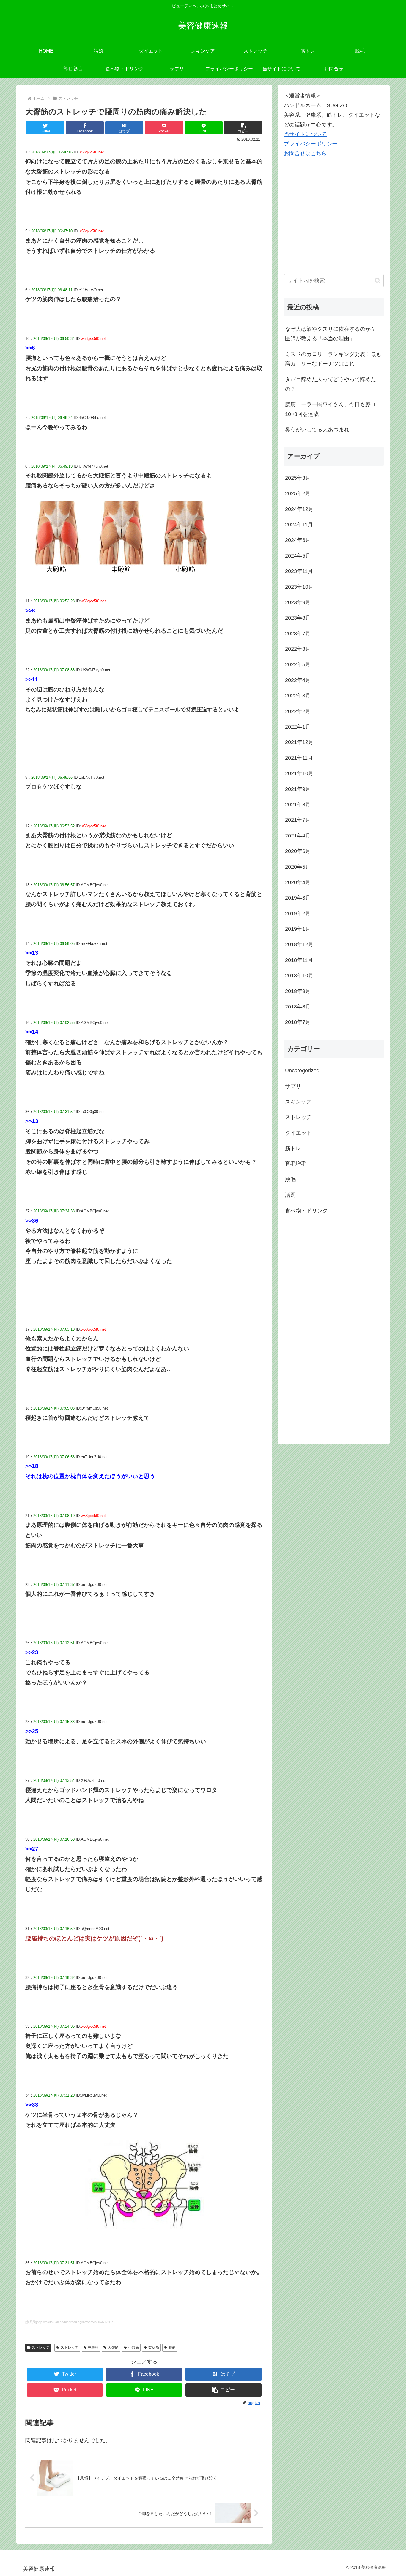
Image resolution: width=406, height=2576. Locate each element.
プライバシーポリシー (311, 144)
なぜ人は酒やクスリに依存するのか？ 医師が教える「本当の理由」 (331, 334)
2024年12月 (299, 509)
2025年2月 (298, 493)
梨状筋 (154, 2347)
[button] (243, 128)
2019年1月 (298, 929)
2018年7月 (298, 1022)
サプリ (293, 1086)
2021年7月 (298, 820)
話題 (290, 1195)
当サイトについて (305, 134)
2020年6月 (298, 851)
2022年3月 (298, 696)
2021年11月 (299, 758)
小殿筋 (133, 2347)
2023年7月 (298, 634)
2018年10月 (299, 976)
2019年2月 (298, 913)
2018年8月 (298, 1007)
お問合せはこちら (305, 153)
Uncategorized (302, 1071)
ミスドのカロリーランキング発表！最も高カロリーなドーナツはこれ (333, 359)
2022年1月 (298, 727)
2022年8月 (298, 649)
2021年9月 (298, 789)
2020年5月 (298, 867)
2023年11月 (299, 571)
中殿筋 (93, 2347)
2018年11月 (299, 960)
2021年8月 (298, 805)
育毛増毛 (296, 1164)
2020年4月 (298, 882)
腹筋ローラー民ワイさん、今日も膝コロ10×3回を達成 (333, 409)
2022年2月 (298, 711)
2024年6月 (298, 540)
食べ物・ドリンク (306, 1211)
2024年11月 (299, 525)
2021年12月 (299, 742)
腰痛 (172, 2347)
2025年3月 (298, 478)
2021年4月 (298, 836)
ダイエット (298, 1133)
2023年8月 (298, 618)
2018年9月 (298, 991)
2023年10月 (299, 587)
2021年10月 (299, 773)
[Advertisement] (328, 224)
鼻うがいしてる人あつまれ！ (320, 430)
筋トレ (293, 1148)
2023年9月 (298, 602)
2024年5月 (298, 556)
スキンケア (298, 1102)
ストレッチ (41, 2347)
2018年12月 (299, 944)
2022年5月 (298, 664)
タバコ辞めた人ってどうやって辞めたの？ (331, 384)
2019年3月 (298, 898)
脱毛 (290, 1179)
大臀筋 (113, 2347)
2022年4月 (298, 680)
